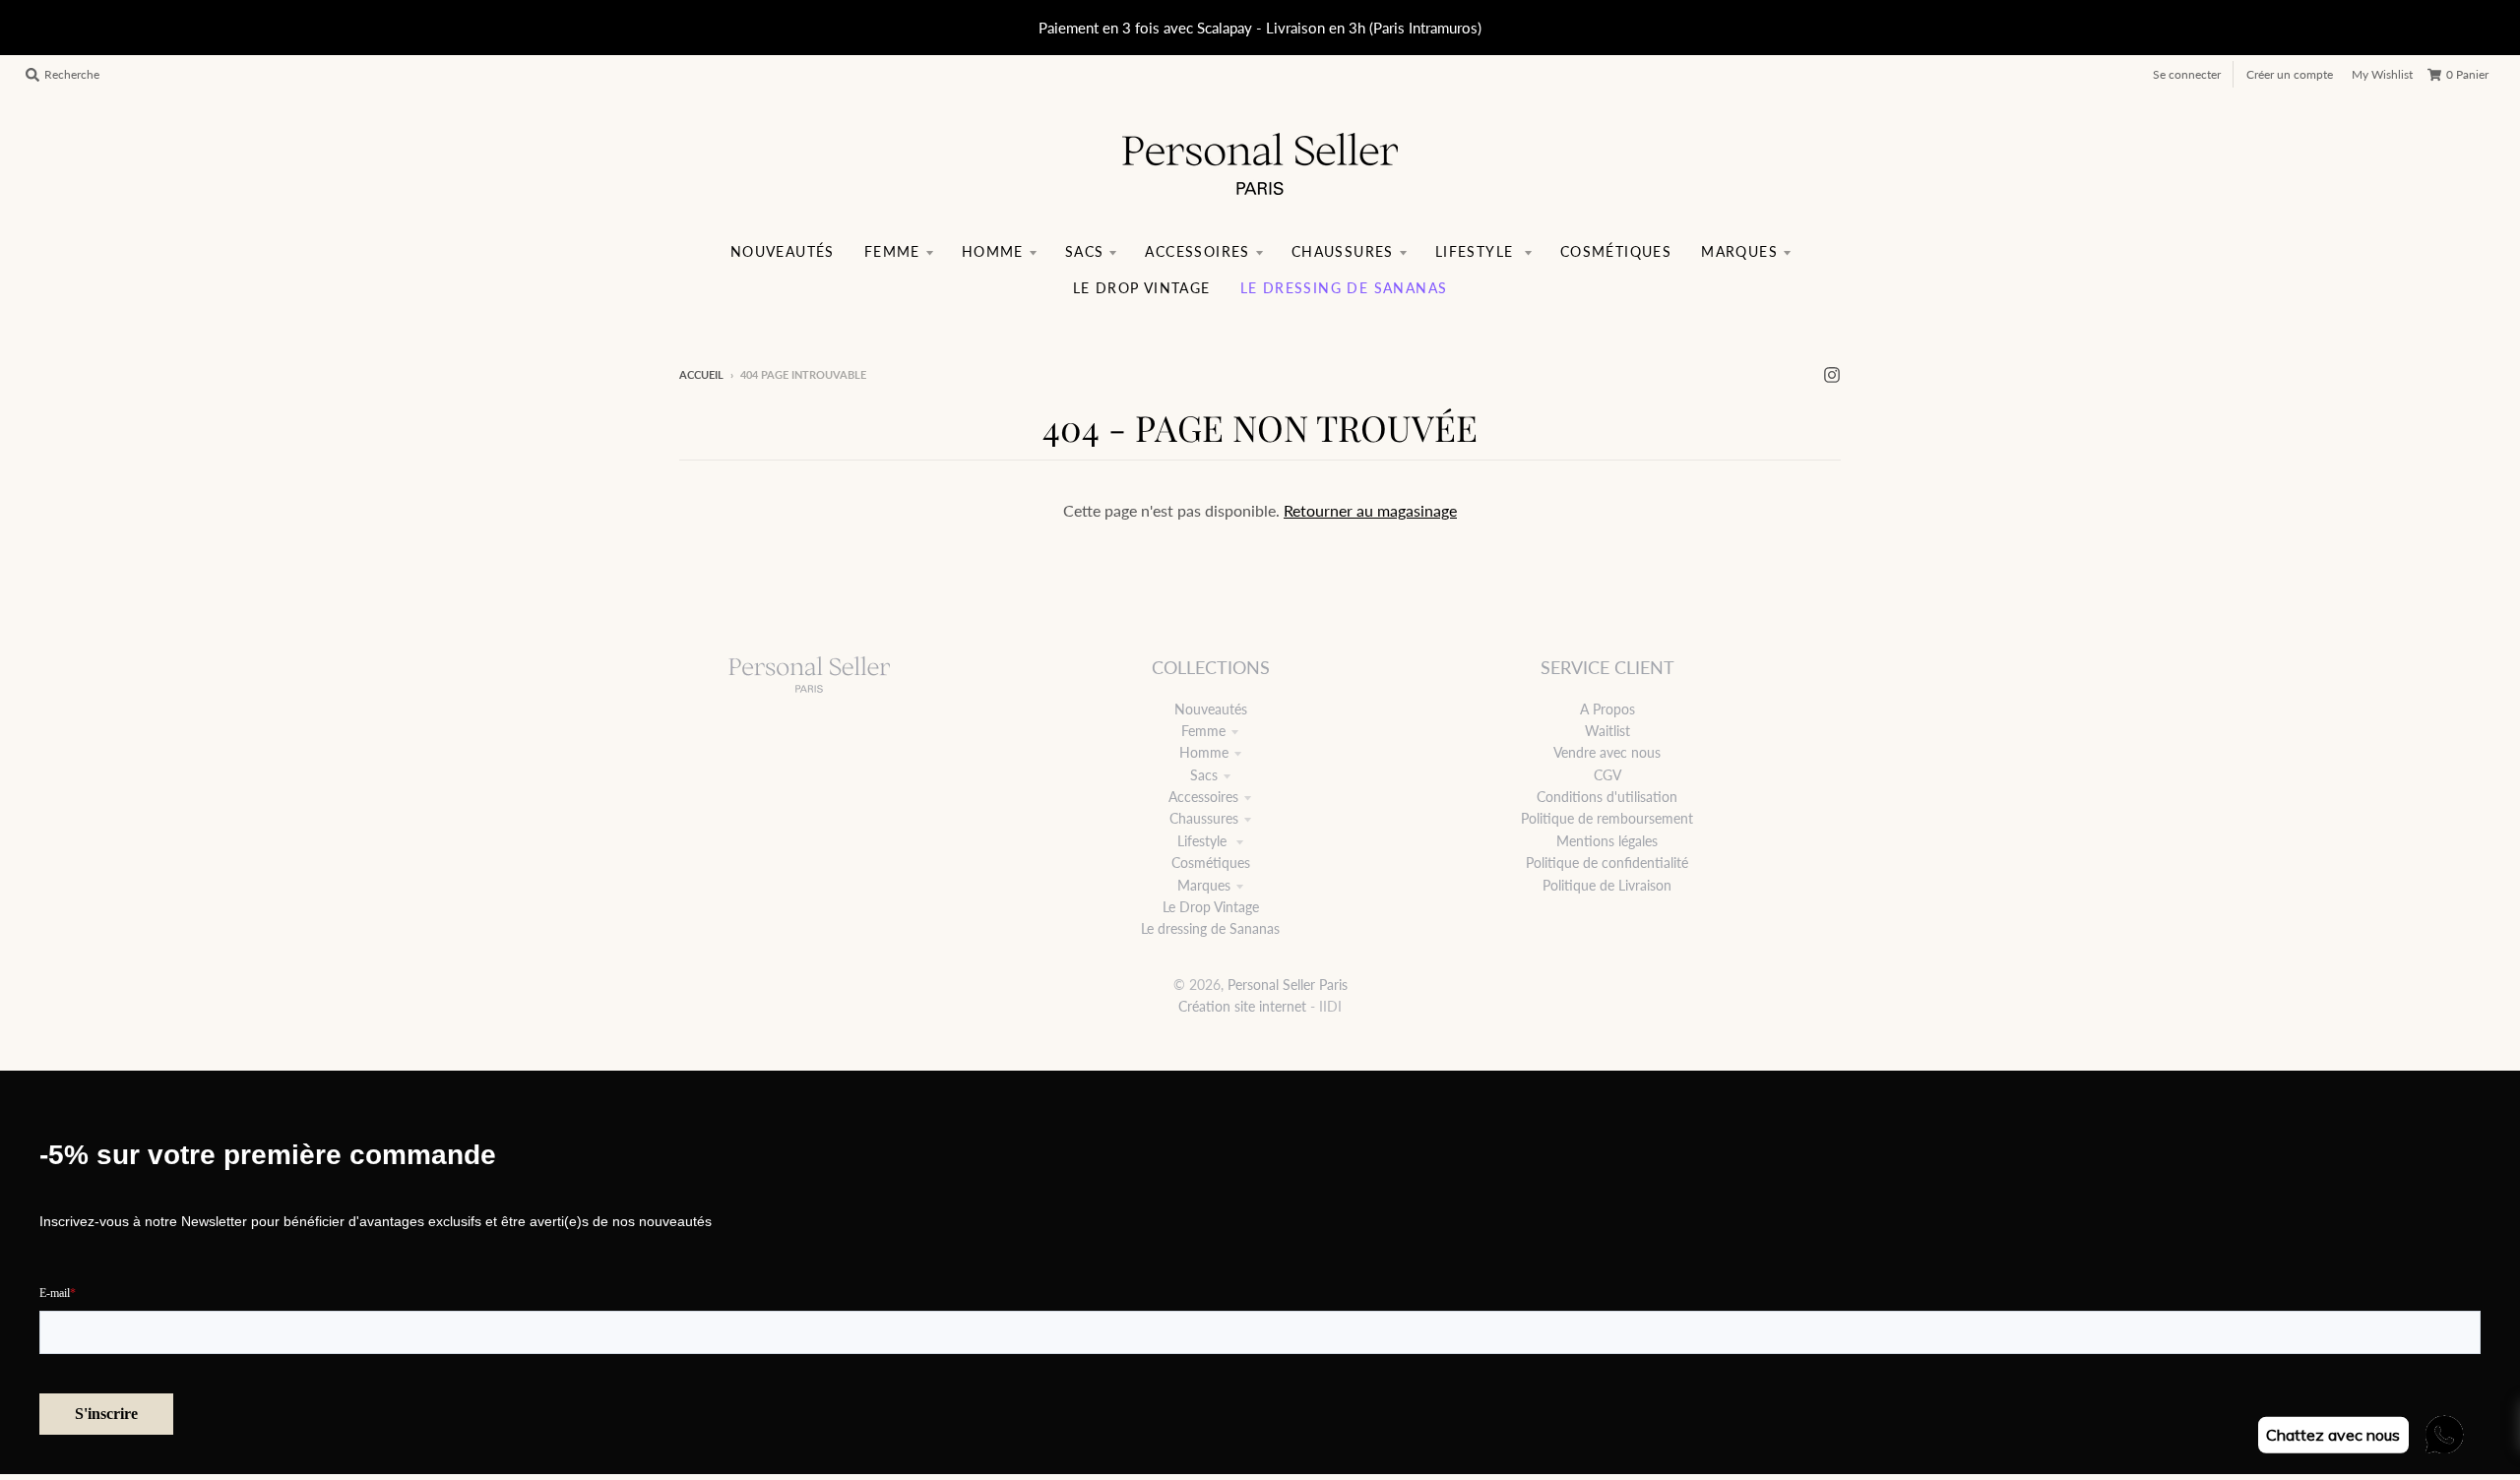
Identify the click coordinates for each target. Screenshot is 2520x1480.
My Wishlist (2382, 74)
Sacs (1204, 775)
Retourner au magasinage (1370, 510)
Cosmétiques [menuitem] (1616, 251)
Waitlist (1607, 731)
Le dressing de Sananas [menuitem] (1344, 288)
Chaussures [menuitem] (1343, 251)
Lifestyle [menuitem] (1477, 251)
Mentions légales (1607, 841)
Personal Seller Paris (1288, 985)
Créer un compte (2290, 74)
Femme (1203, 731)
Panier (2467, 74)
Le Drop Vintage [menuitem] (1142, 288)
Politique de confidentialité (1607, 863)
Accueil (701, 374)
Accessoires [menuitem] (1197, 251)
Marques (1204, 885)
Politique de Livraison (1607, 885)
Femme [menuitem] (892, 251)
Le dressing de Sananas (1210, 928)
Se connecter (2187, 74)
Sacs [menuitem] (1085, 251)
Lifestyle (1204, 841)
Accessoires (1203, 797)
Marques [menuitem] (1739, 251)
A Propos (1607, 709)
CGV (1607, 775)
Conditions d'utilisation (1607, 797)
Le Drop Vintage (1211, 907)
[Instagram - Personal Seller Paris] (1832, 374)
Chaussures (1204, 818)
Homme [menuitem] (993, 251)
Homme (1204, 752)
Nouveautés (1211, 709)
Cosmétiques (1211, 863)
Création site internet (1242, 1006)
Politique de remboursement (1607, 818)
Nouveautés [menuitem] (783, 251)
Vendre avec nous (1607, 752)
